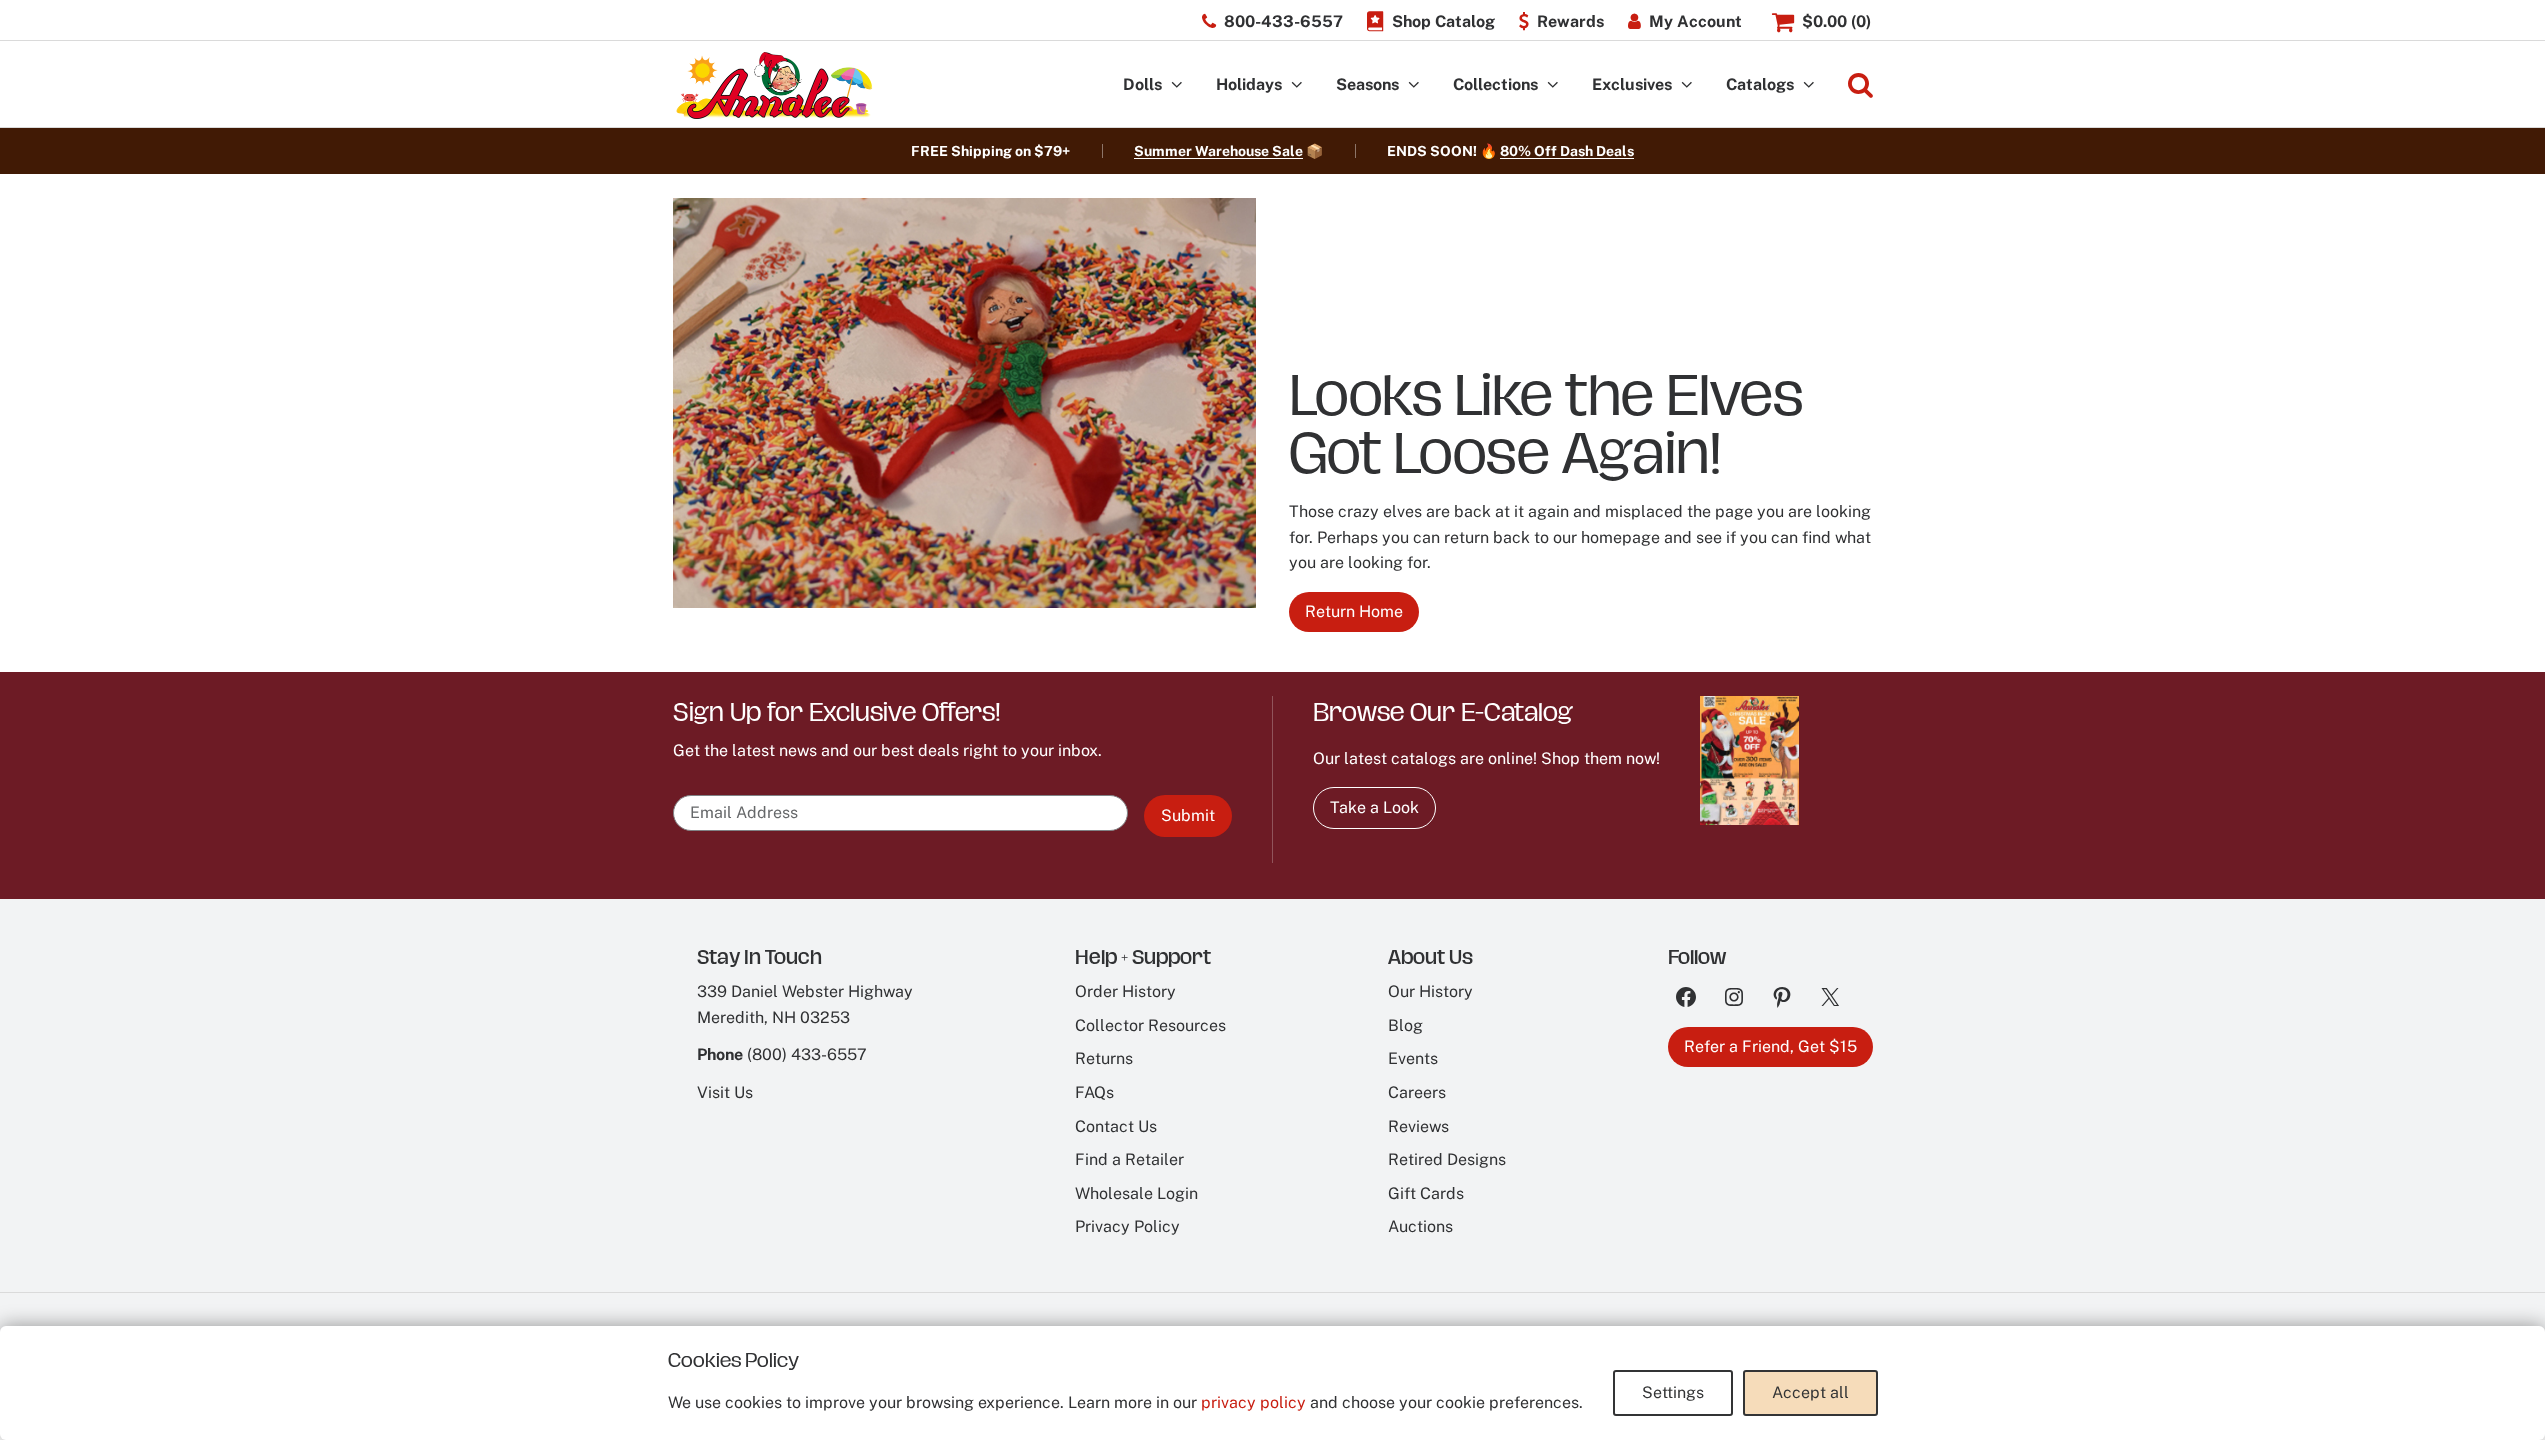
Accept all (1810, 1392)
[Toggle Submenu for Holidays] (1297, 85)
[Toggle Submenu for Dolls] (1177, 85)
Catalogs (1760, 84)
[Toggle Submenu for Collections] (1553, 85)
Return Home (1354, 611)
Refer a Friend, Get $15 (1770, 1046)
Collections (1495, 84)
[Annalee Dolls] (773, 85)
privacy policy (1253, 1402)
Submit (1188, 815)
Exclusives (1632, 84)
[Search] (1860, 85)
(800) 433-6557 (807, 1054)
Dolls (1142, 84)
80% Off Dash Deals (1567, 151)
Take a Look (1374, 807)
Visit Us (725, 1092)
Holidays (1249, 84)
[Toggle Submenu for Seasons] (1414, 85)
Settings (1673, 1392)
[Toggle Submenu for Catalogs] (1809, 85)
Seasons (1367, 84)
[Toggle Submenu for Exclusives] (1687, 85)
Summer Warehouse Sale (1218, 151)
